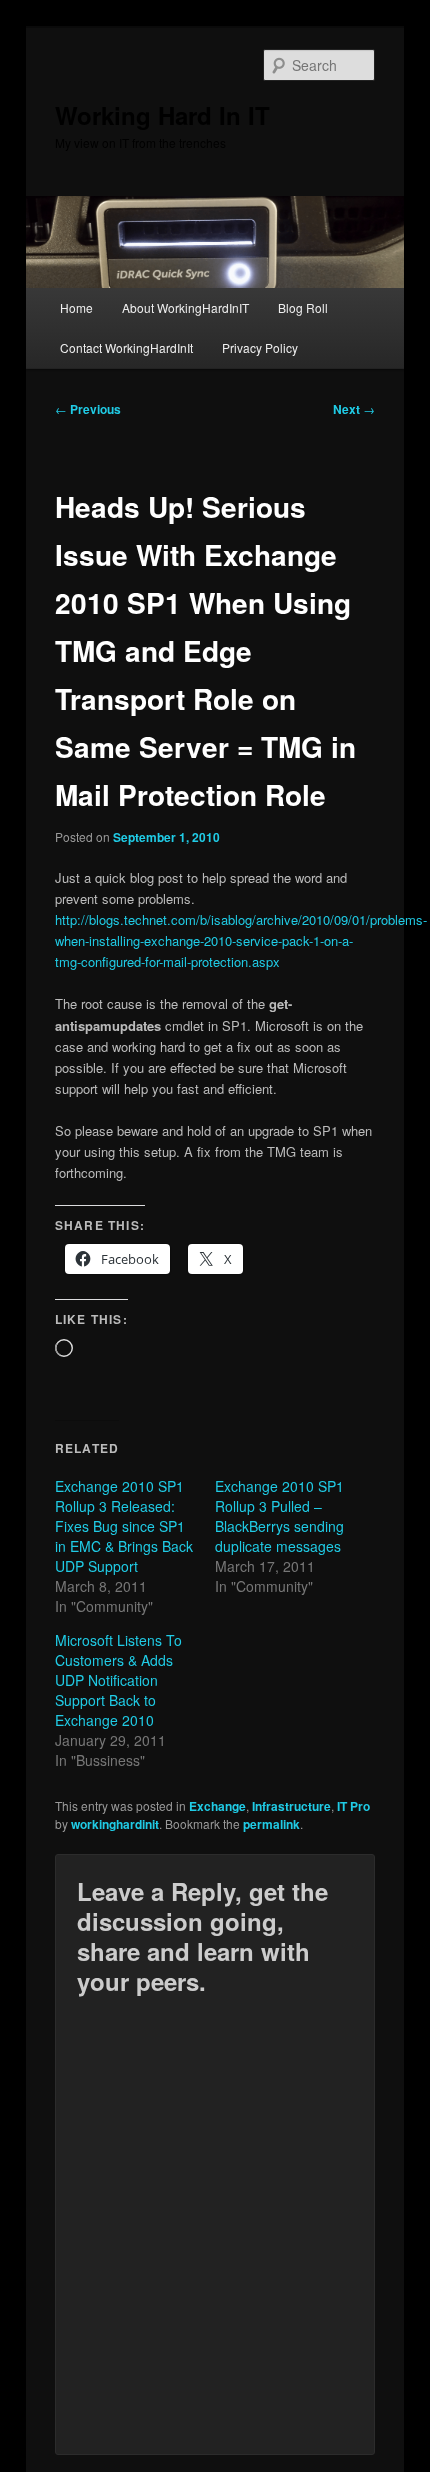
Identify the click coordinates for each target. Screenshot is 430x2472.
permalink (271, 1824)
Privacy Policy (260, 347)
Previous (88, 409)
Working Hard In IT (162, 115)
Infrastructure (291, 1806)
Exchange (217, 1806)
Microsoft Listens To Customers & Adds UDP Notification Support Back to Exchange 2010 (118, 1680)
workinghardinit (115, 1824)
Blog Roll (303, 307)
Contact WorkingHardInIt (126, 347)
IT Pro (353, 1806)
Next (354, 409)
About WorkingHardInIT (185, 307)
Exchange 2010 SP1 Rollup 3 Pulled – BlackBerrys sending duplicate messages (279, 1516)
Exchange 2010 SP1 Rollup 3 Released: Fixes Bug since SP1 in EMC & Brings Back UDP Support (124, 1526)
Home (76, 307)
